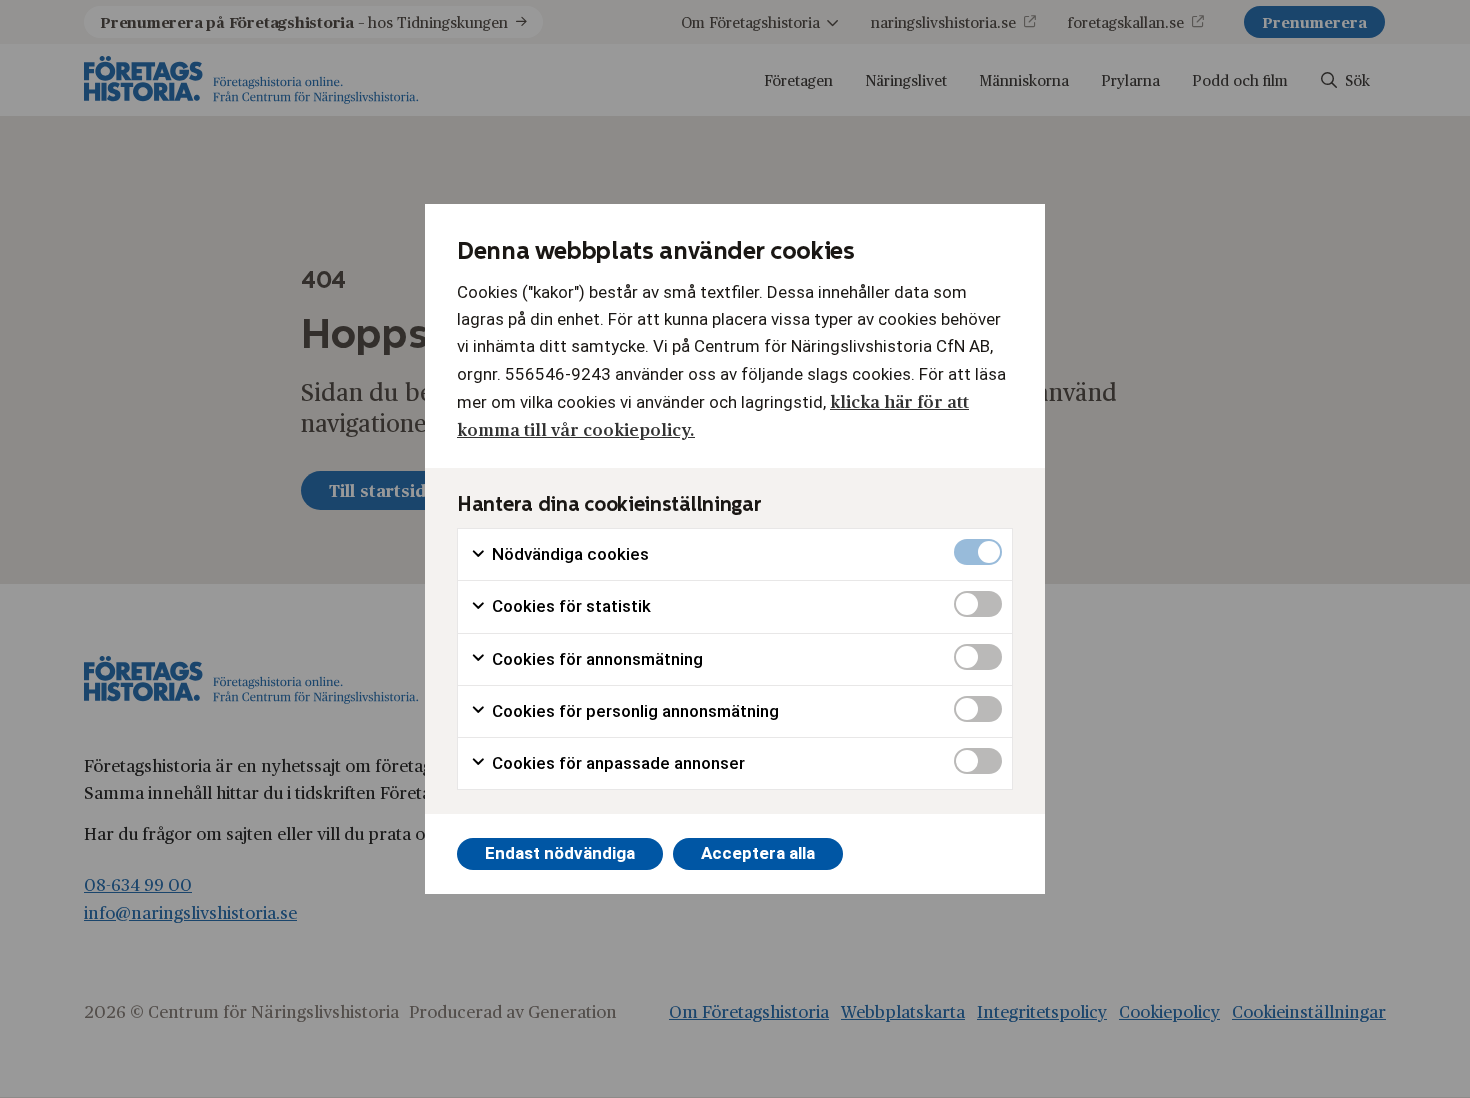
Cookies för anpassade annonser (616, 763)
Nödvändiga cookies (568, 554)
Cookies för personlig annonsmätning (633, 711)
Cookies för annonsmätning (595, 659)
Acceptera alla (758, 853)
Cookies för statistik (569, 606)
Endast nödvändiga (560, 853)
